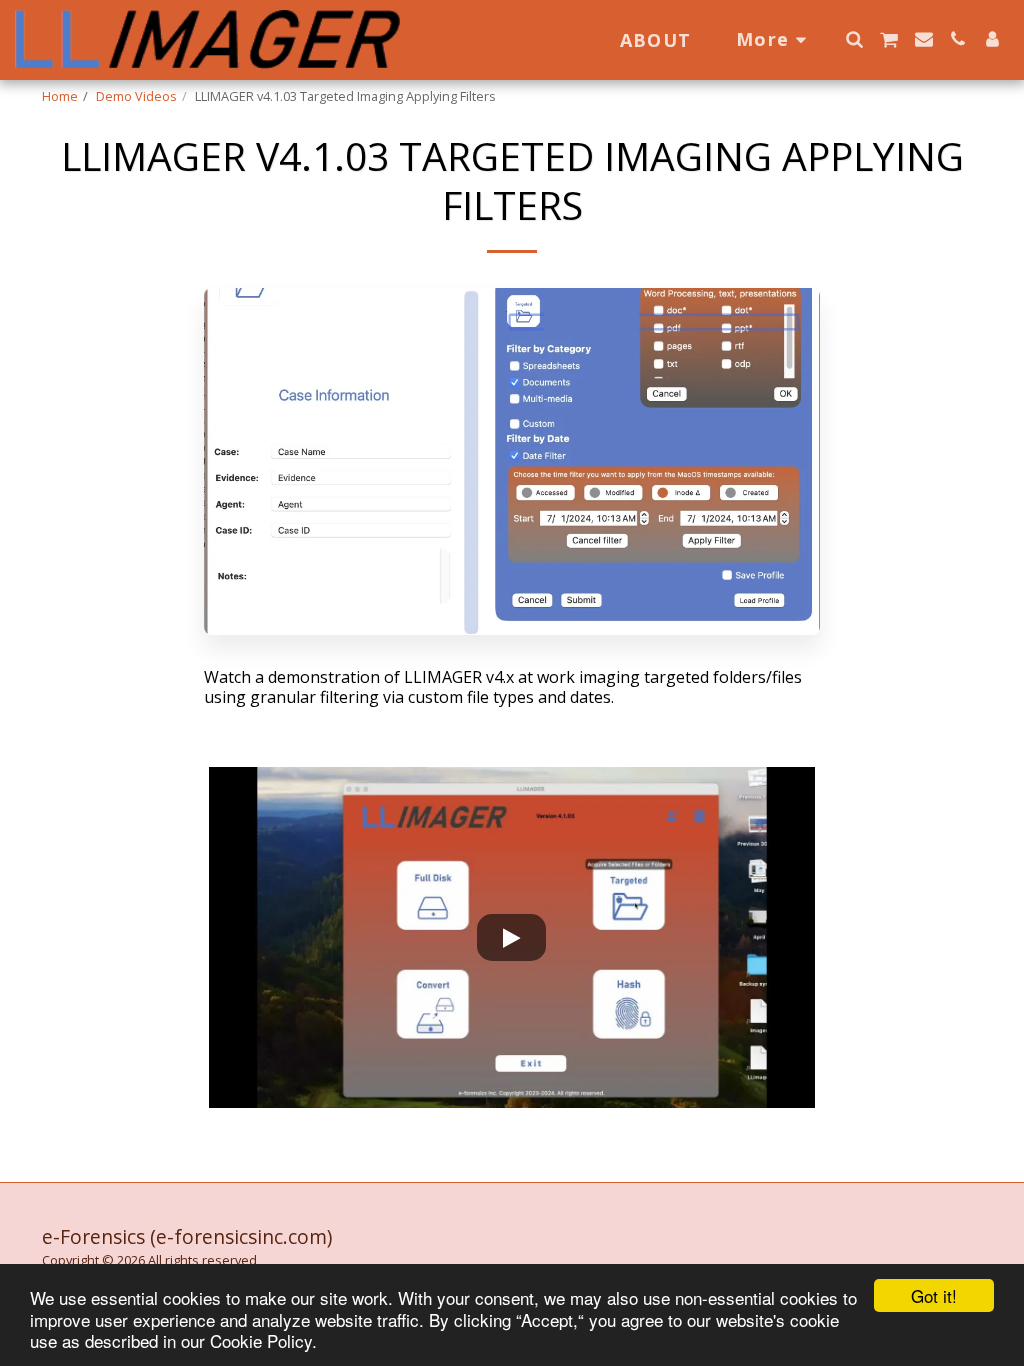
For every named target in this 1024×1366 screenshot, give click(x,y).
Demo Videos (136, 96)
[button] (854, 39)
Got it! (934, 1295)
